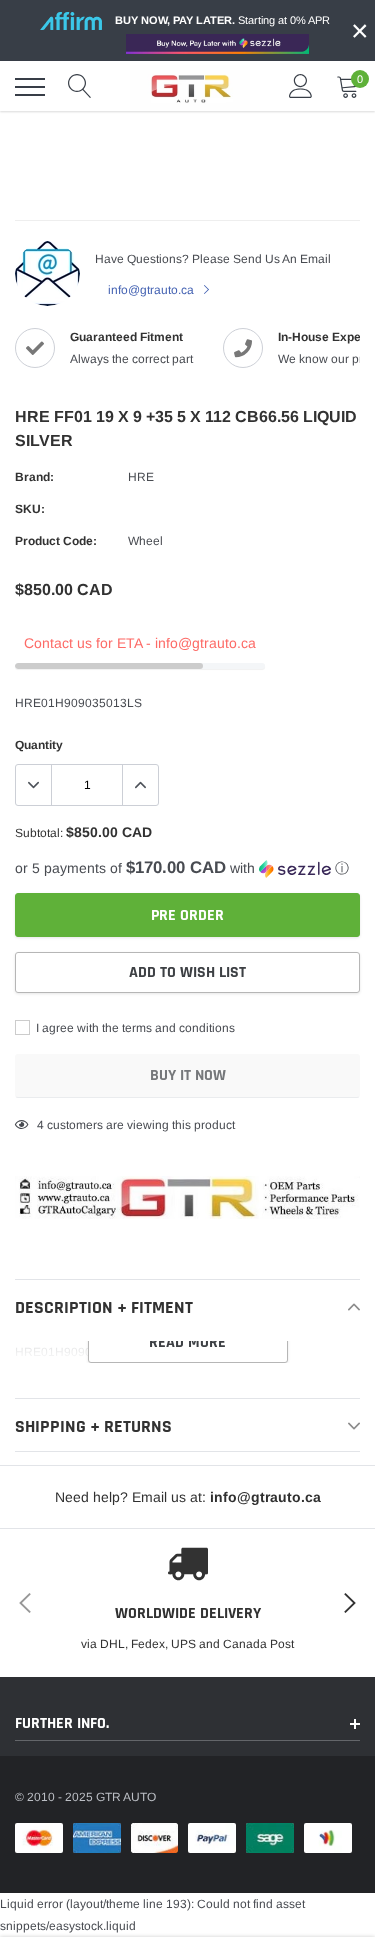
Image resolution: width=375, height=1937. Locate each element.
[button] (187, 868)
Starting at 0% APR (222, 20)
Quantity (39, 745)
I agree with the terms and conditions (134, 1028)
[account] (301, 87)
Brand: (34, 477)
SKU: (30, 509)
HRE (141, 477)
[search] (80, 87)
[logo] (190, 87)
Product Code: (56, 541)
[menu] (30, 87)
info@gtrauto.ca (152, 290)
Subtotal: (39, 833)
